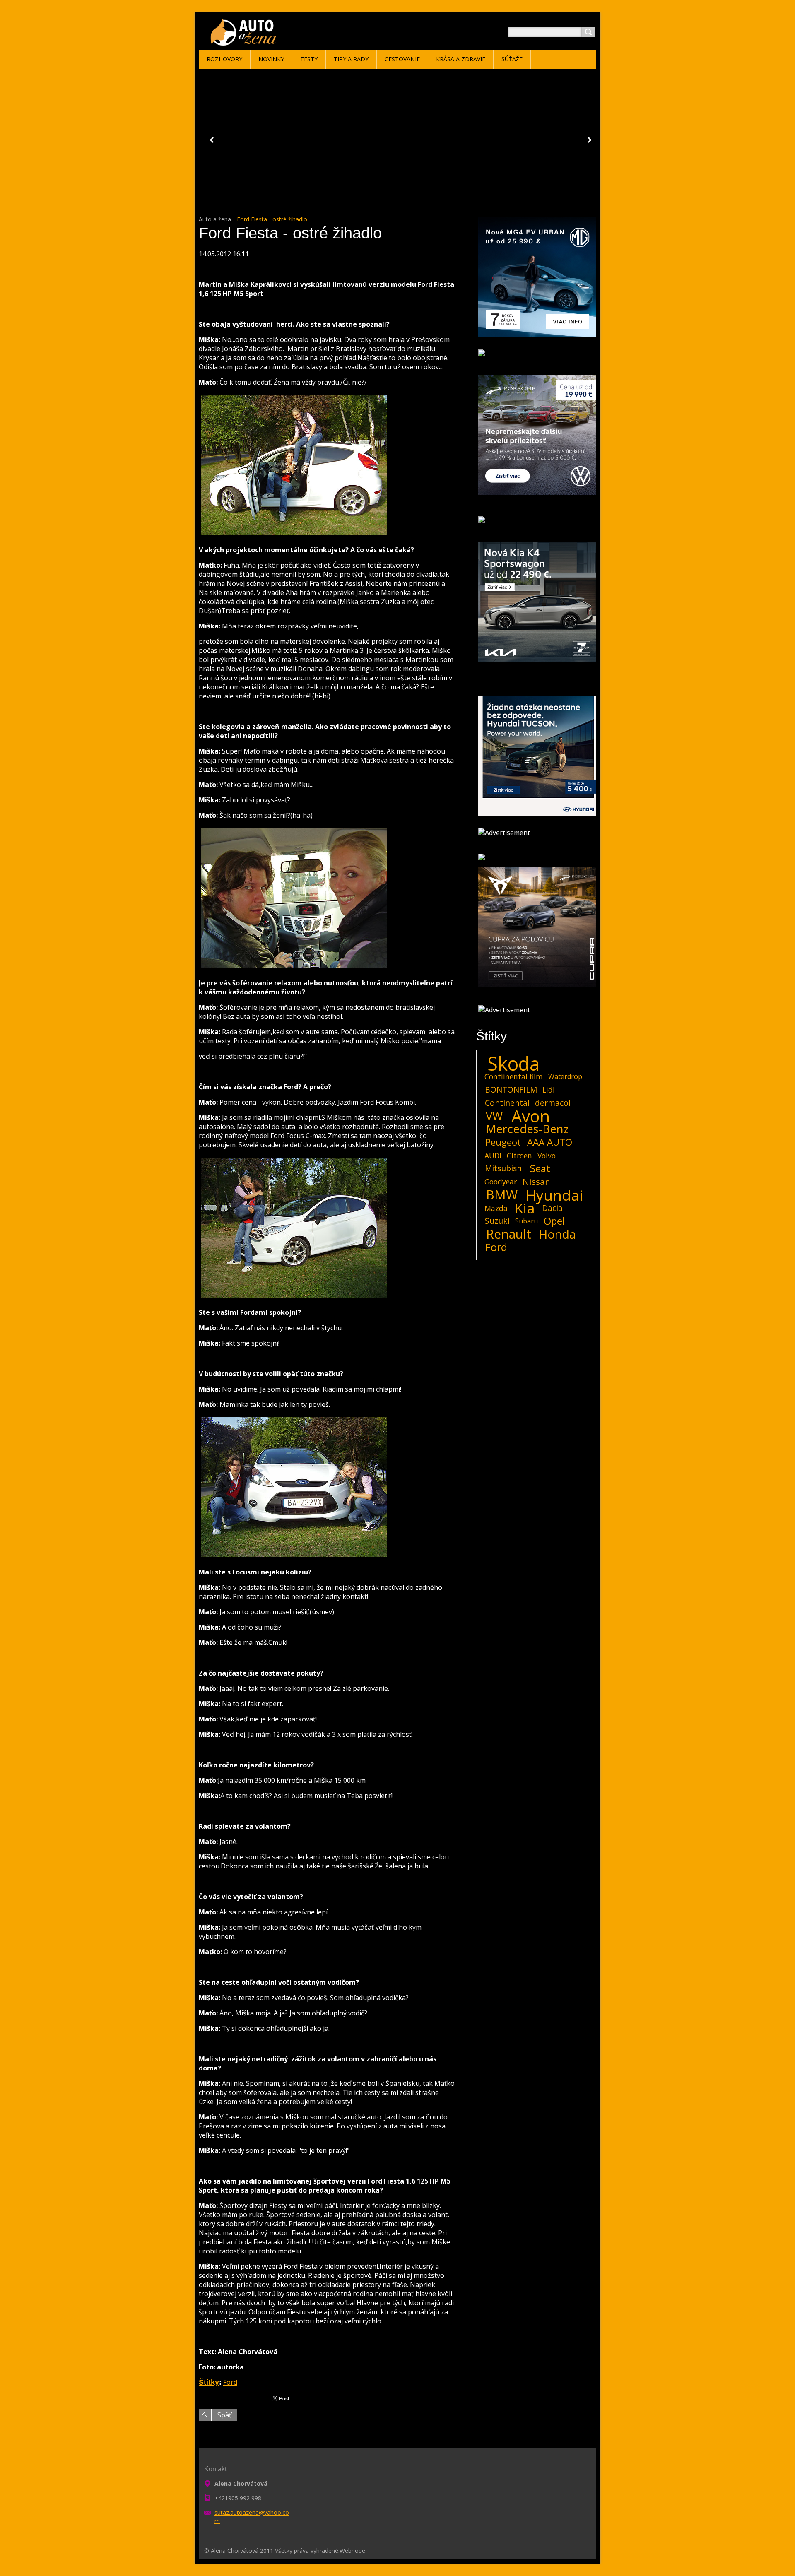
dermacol (553, 1103)
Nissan (536, 1182)
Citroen (519, 1156)
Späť (224, 2415)
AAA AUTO (550, 1142)
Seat (540, 1168)
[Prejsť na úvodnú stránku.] (245, 42)
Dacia (552, 1208)
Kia (525, 1208)
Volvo (547, 1156)
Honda (557, 1234)
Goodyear (501, 1182)
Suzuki (497, 1221)
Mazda (496, 1208)
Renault (509, 1234)
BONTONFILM (511, 1089)
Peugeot (503, 1142)
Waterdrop (565, 1076)
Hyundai (554, 1195)
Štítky (209, 2382)
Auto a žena (215, 219)
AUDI (493, 1156)
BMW (502, 1195)
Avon (531, 1116)
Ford (230, 2382)
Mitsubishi (504, 1168)
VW (494, 1116)
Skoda (514, 1064)
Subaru (526, 1221)
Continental (507, 1103)
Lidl (549, 1090)
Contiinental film (514, 1076)
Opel (554, 1221)
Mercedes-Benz (527, 1129)
